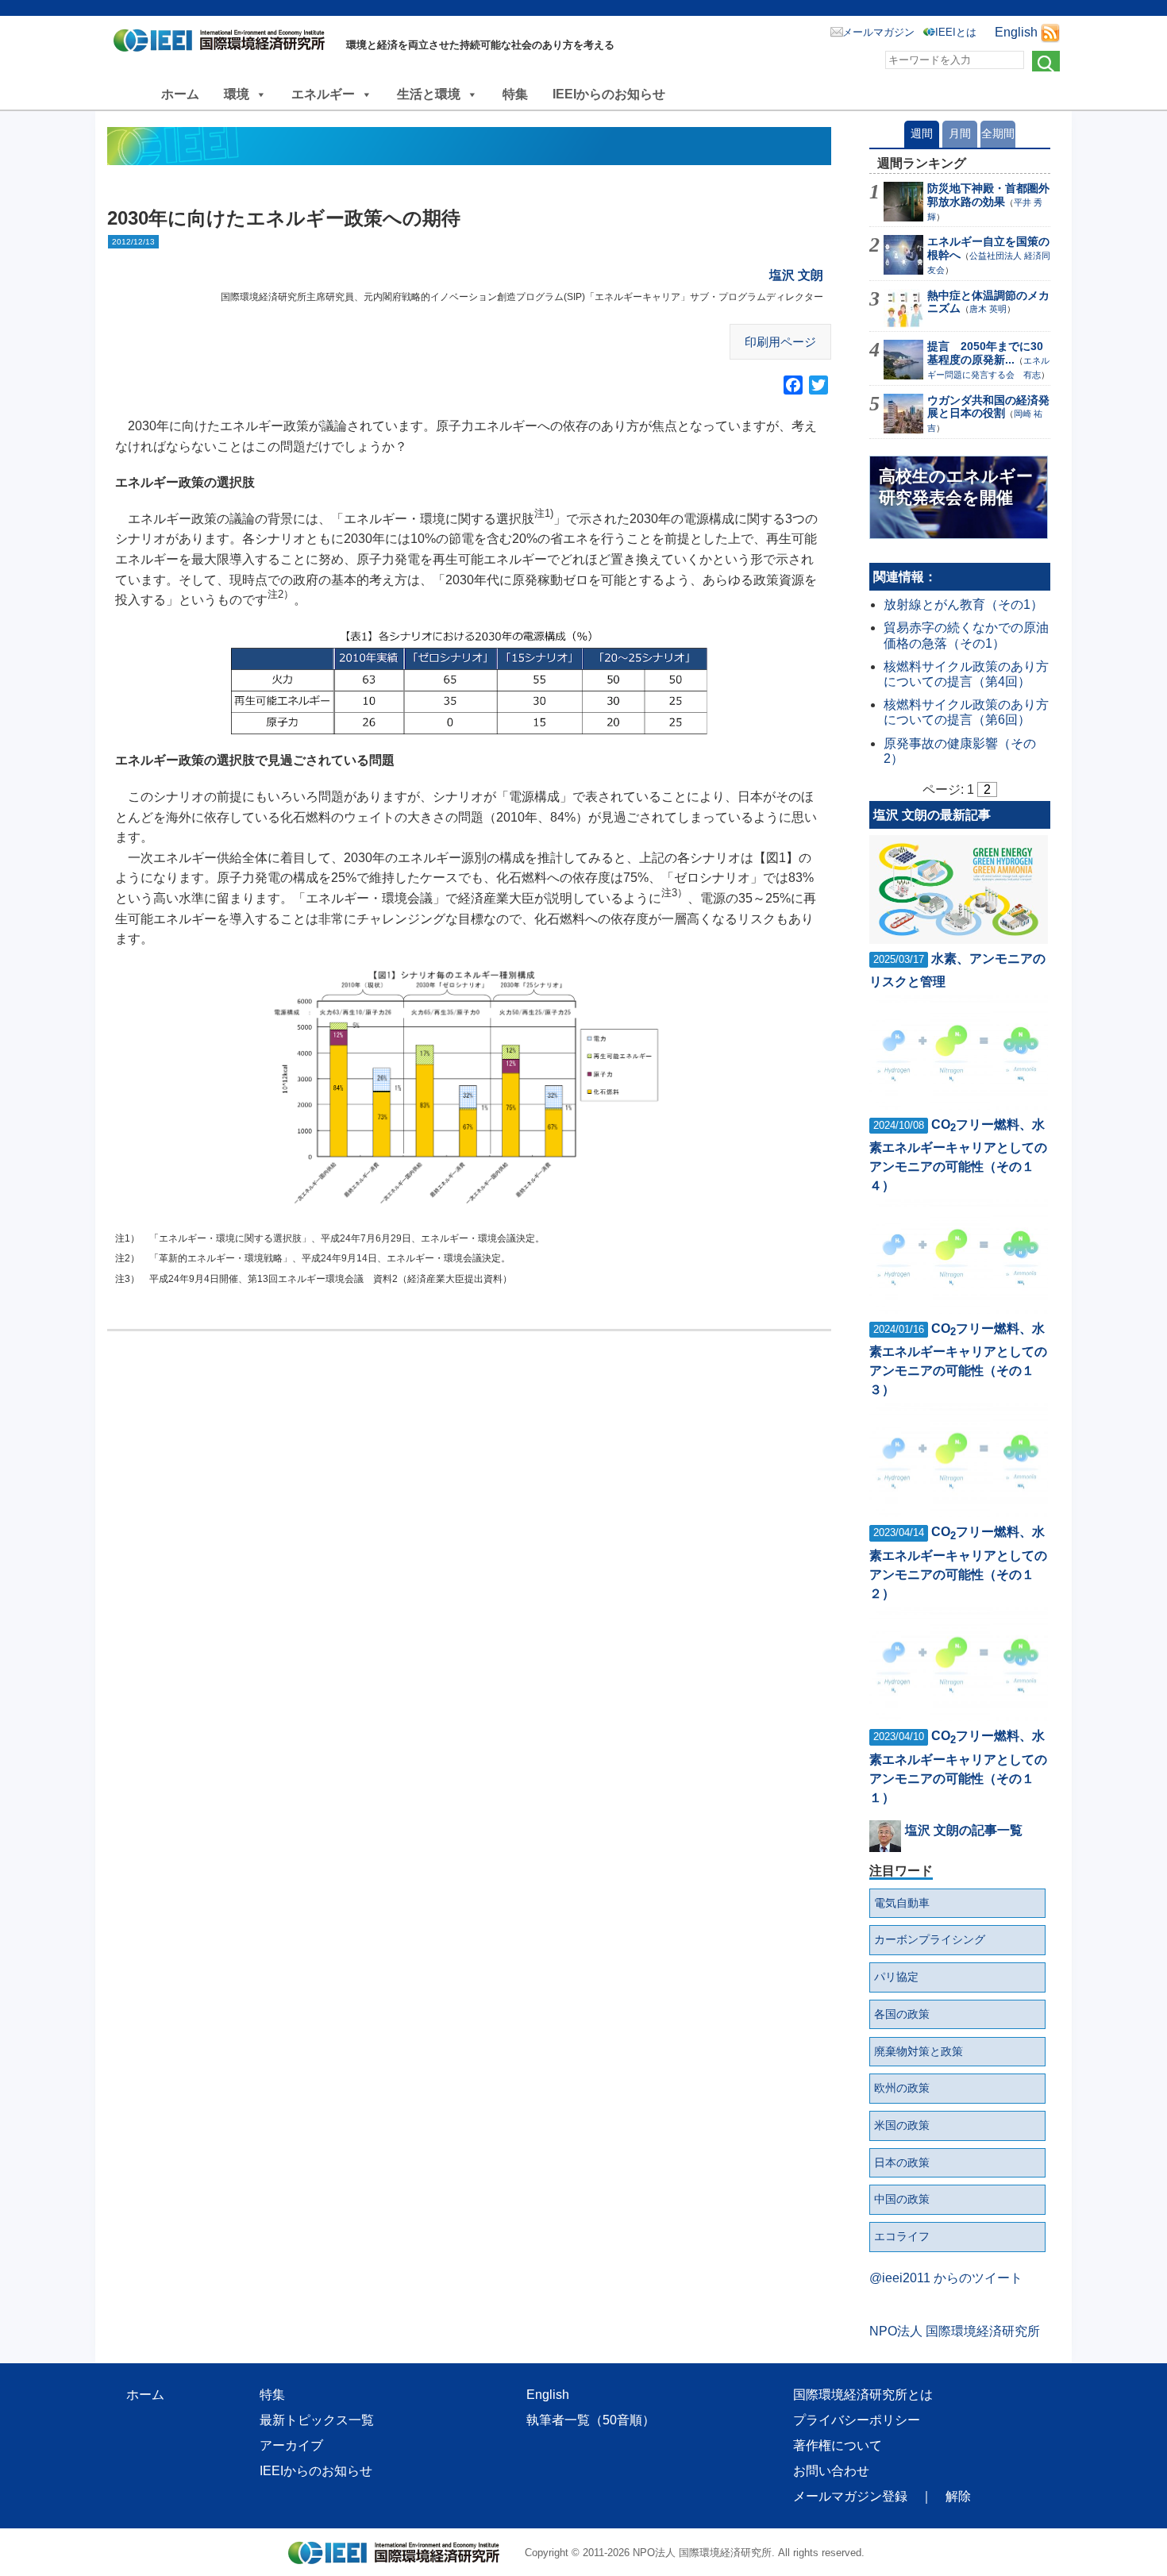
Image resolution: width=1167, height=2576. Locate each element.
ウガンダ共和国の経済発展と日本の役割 (988, 407)
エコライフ (902, 2236)
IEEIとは (956, 32)
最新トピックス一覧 (317, 2420)
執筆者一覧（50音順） (591, 2420)
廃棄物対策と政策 (919, 2051)
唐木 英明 (988, 309)
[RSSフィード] (1050, 32)
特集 (515, 94)
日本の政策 (902, 2162)
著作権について (838, 2445)
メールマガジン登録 (850, 2496)
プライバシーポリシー (857, 2420)
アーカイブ (291, 2445)
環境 (237, 94)
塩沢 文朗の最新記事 (932, 815)
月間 (960, 133)
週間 (922, 133)
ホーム (180, 94)
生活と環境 (429, 94)
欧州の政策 (902, 2088)
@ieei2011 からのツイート (946, 2278)
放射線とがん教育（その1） (963, 605)
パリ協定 (896, 1977)
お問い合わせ (831, 2471)
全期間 (998, 133)
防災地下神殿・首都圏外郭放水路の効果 (988, 195)
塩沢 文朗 (796, 275)
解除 (958, 2496)
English (1016, 32)
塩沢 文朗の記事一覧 (964, 1830)
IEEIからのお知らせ (609, 94)
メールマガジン (878, 32)
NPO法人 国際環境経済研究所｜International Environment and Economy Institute (223, 44)
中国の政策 (902, 2199)
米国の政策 (902, 2125)
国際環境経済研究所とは (863, 2395)
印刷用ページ (780, 342)
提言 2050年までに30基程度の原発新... (985, 353)
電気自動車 (902, 1903)
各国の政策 (902, 2014)
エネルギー (323, 94)
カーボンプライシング (930, 1939)
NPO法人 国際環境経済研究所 (955, 2331)
